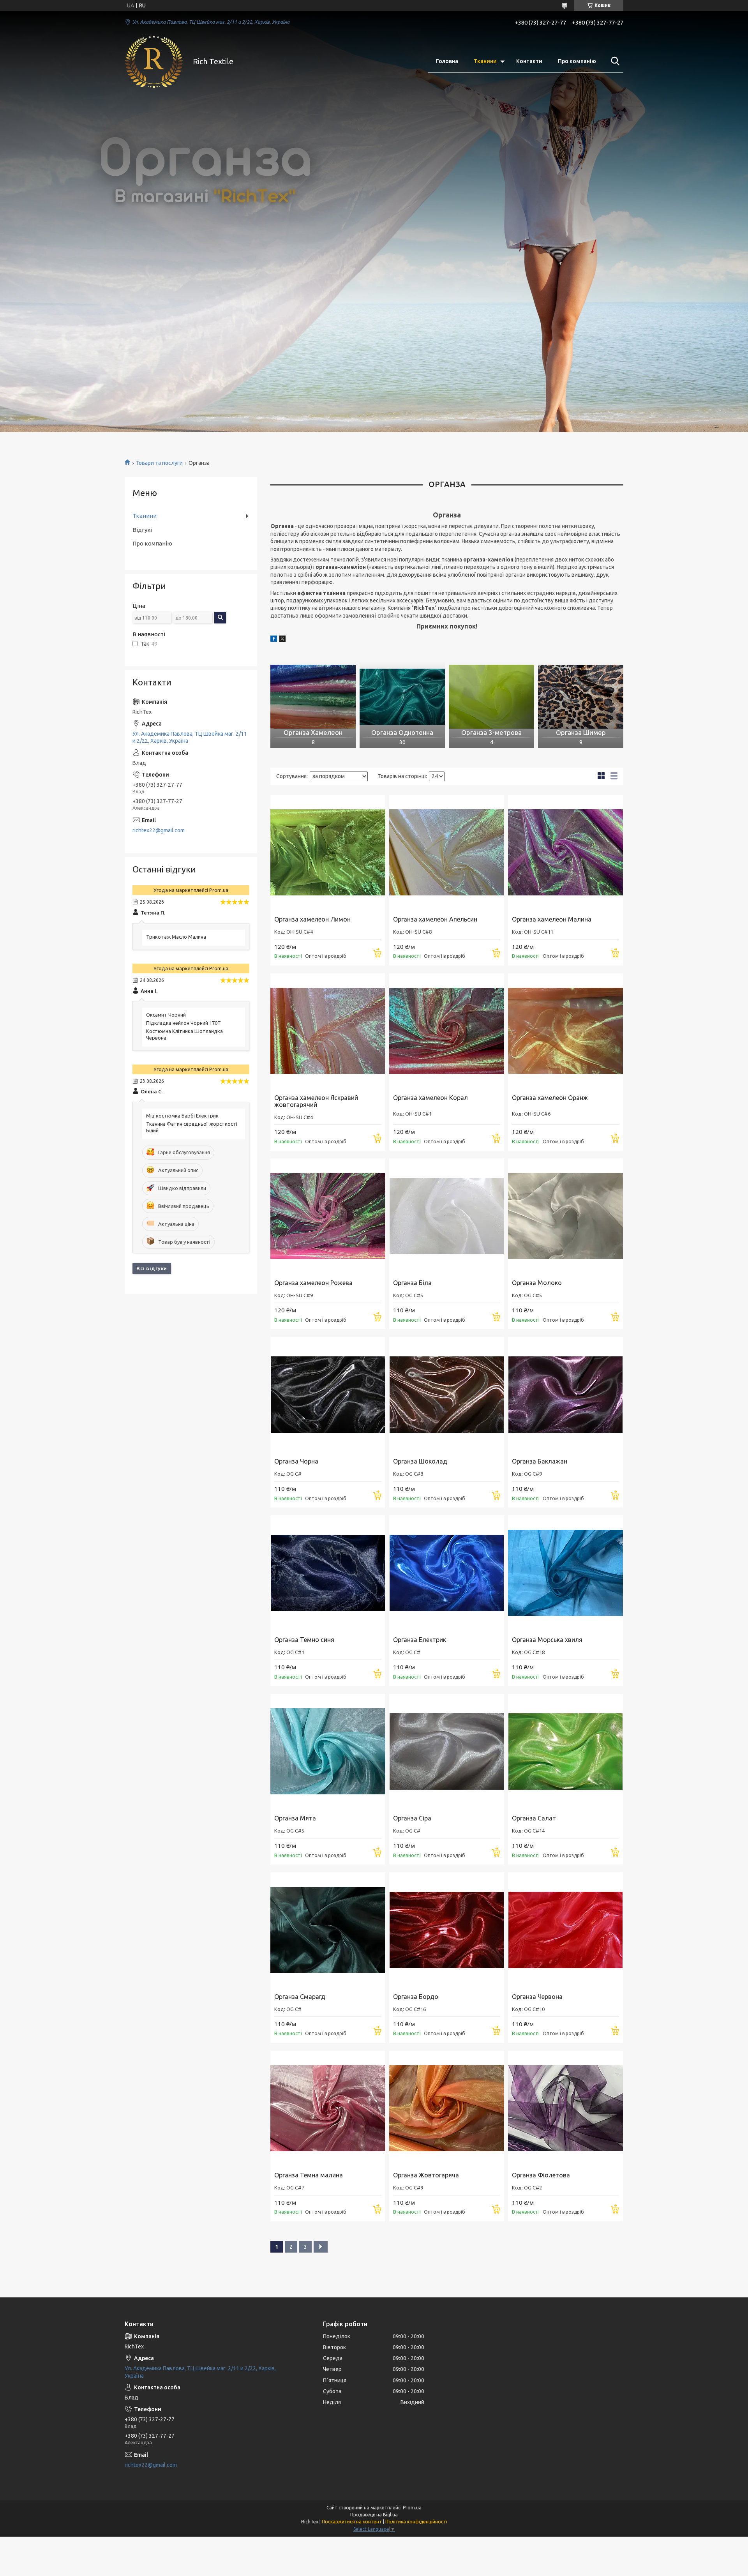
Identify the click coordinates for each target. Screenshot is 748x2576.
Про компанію (577, 61)
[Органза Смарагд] (328, 1930)
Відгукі (142, 530)
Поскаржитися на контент (352, 2522)
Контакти (529, 61)
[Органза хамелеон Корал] (447, 1031)
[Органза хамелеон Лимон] (328, 852)
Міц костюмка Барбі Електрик (182, 1116)
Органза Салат (534, 1818)
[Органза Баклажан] (565, 1394)
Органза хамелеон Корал (430, 1098)
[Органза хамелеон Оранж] (565, 1031)
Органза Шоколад (420, 1461)
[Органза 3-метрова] (491, 697)
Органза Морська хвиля (547, 1640)
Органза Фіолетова (541, 2175)
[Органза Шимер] (581, 697)
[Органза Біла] (447, 1216)
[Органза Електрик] (447, 1573)
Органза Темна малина (309, 2175)
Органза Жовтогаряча (426, 2175)
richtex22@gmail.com (159, 830)
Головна (447, 61)
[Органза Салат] (565, 1751)
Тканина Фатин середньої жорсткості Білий (192, 1127)
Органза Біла (412, 1283)
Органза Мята (295, 1818)
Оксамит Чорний (166, 1015)
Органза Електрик (420, 1640)
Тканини (485, 61)
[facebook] (274, 640)
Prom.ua (412, 2508)
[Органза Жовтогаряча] (447, 2108)
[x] (282, 640)
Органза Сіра (412, 1818)
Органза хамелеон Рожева (313, 1283)
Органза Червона (537, 1997)
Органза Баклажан (540, 1461)
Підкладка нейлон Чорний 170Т (183, 1023)
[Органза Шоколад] (447, 1394)
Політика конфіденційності (416, 2522)
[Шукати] (614, 61)
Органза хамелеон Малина (552, 919)
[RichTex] (154, 62)
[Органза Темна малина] (328, 2108)
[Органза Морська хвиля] (565, 1573)
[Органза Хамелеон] (313, 697)
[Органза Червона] (565, 1930)
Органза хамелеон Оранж (550, 1098)
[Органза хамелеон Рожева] (328, 1216)
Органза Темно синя (304, 1640)
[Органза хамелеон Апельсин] (447, 852)
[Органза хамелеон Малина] (565, 852)
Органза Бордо (416, 1997)
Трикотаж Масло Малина (176, 937)
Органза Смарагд (300, 1997)
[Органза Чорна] (328, 1394)
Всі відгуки (152, 1268)
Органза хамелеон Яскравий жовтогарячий (316, 1101)
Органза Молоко (537, 1283)
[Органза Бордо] (447, 1930)
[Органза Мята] (328, 1751)
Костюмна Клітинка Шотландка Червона (184, 1034)
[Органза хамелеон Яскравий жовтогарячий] (328, 1031)
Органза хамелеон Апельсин (435, 919)
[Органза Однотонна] (402, 697)
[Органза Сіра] (447, 1751)
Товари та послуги (159, 463)
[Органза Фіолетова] (565, 2108)
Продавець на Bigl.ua (374, 2515)
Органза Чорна (296, 1461)
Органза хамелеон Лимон (312, 919)
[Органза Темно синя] (328, 1573)
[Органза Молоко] (565, 1216)
